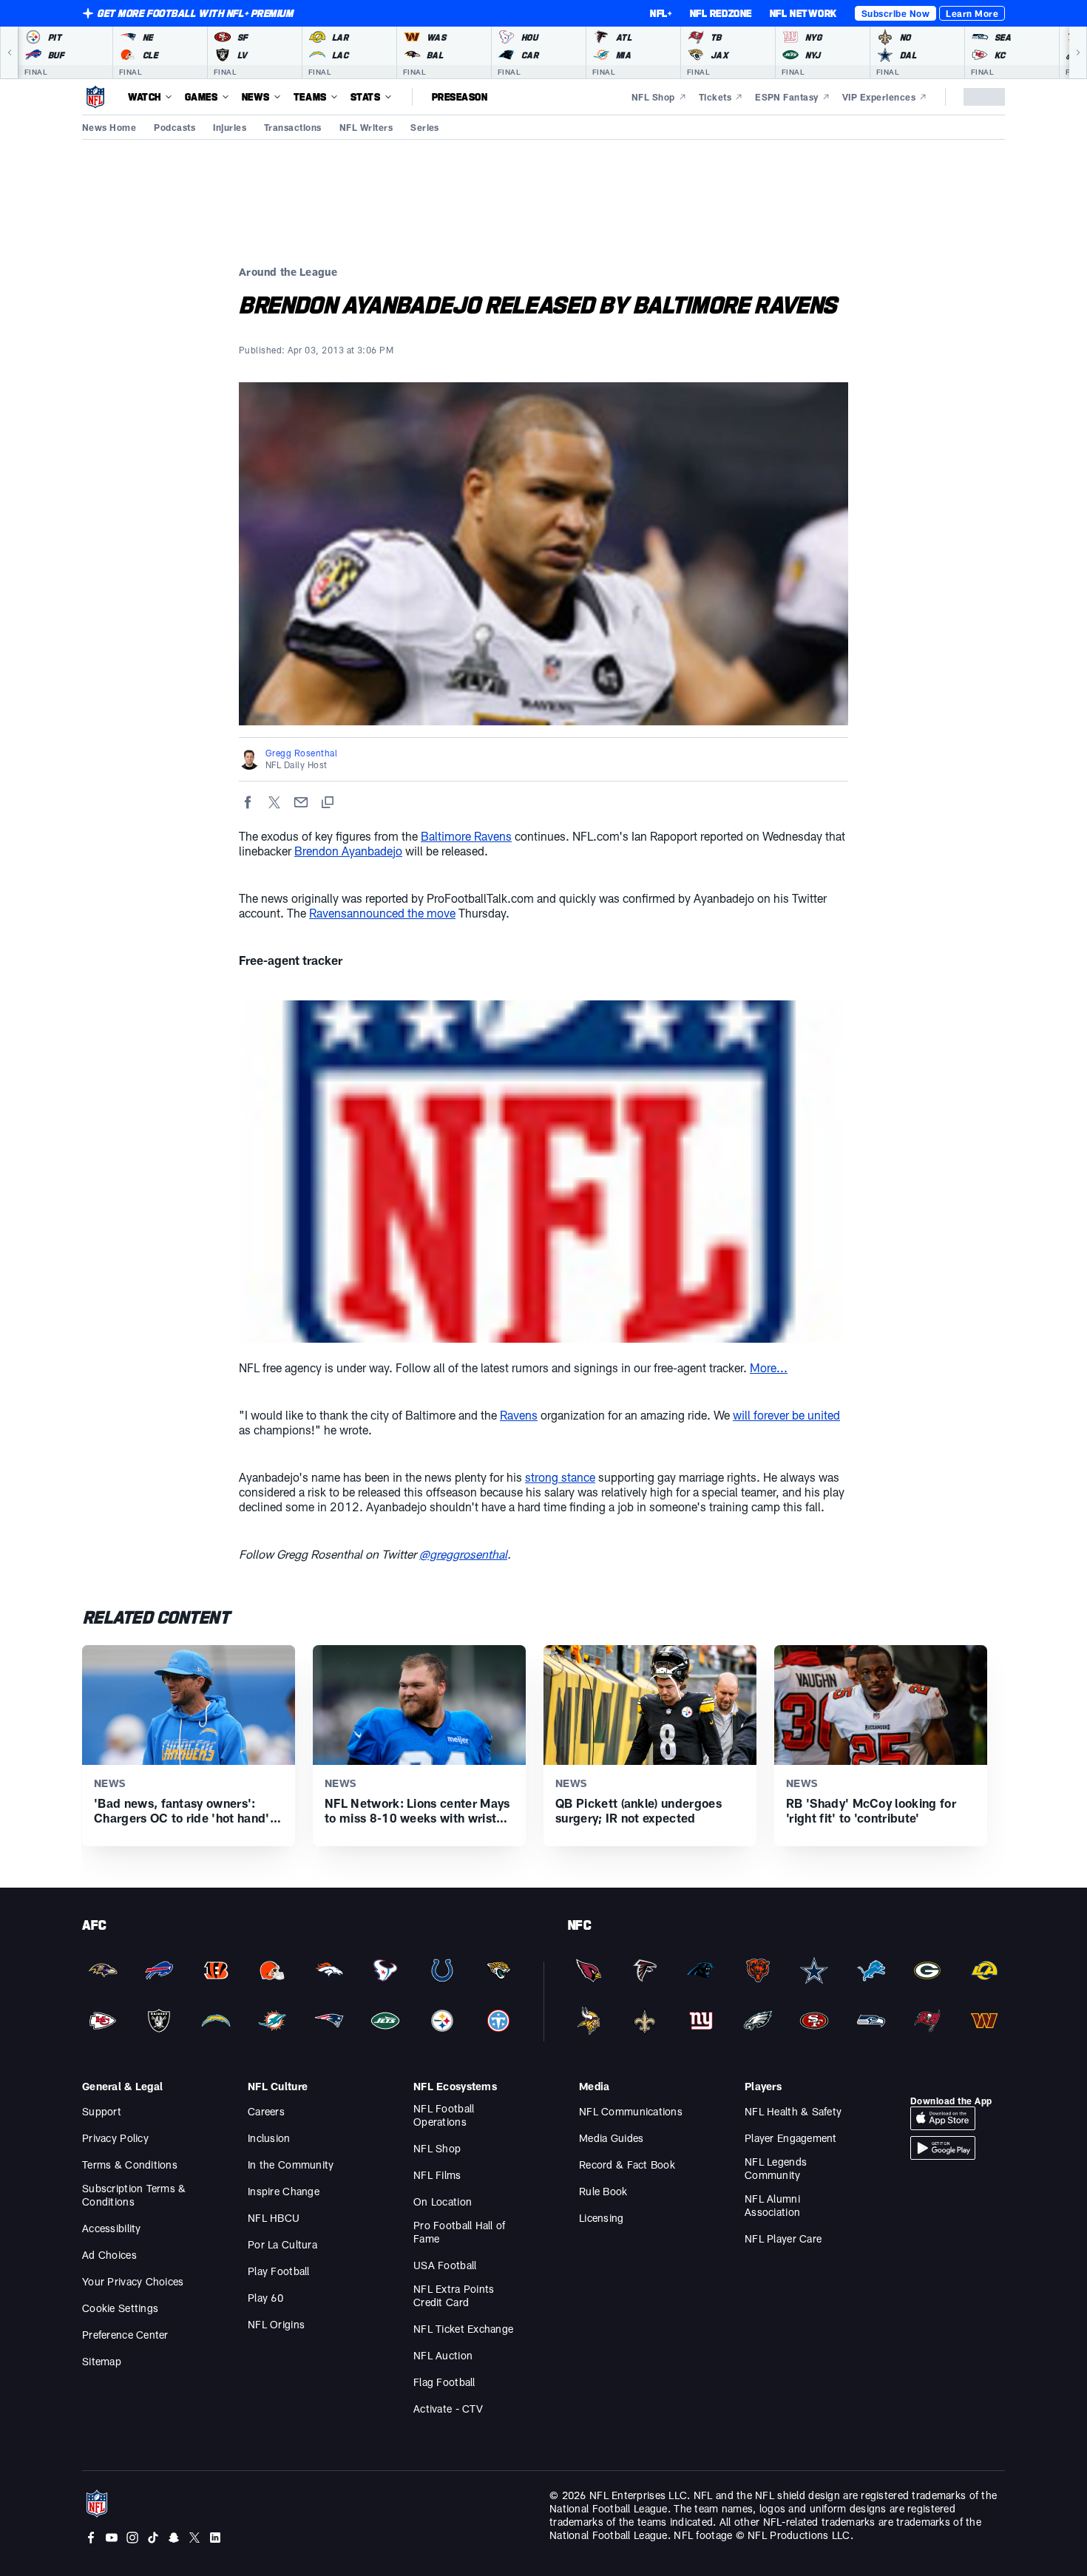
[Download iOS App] (943, 2118)
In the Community (291, 2165)
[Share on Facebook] (248, 802)
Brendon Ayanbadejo (348, 851)
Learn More (972, 13)
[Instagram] (132, 2538)
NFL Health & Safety (793, 2111)
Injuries (230, 127)
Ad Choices (109, 2255)
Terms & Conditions (130, 2165)
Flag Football (444, 2382)
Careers (266, 2111)
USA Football (445, 2265)
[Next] (1078, 52)
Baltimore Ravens (466, 836)
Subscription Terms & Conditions (134, 2195)
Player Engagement (791, 2138)
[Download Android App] (943, 2148)
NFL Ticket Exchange (463, 2329)
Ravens (328, 913)
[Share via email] (301, 802)
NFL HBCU (274, 2218)
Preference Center (125, 2335)
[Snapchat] (174, 2538)
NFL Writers (366, 127)
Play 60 (265, 2298)
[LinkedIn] (215, 2538)
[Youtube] (112, 2538)
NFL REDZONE (721, 13)
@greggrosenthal (463, 1554)
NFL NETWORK (803, 13)
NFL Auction (443, 2355)
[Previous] (9, 52)
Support (102, 2111)
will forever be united (786, 1415)
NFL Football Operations (444, 2115)
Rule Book (603, 2191)
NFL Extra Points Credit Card (454, 2295)
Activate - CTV (448, 2409)
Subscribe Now (895, 13)
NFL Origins (276, 2324)
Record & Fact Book (627, 2165)
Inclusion (269, 2138)
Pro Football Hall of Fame (460, 2232)
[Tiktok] (153, 2538)
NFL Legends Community (776, 2168)
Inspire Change (284, 2191)
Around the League (288, 272)
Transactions (293, 127)
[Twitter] (194, 2538)
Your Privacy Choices (133, 2281)
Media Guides (611, 2138)
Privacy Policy (115, 2138)
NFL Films (437, 2175)
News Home (109, 127)
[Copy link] (328, 802)
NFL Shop (437, 2148)
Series (425, 127)
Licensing (602, 2218)
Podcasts (175, 127)
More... (769, 1367)
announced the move (401, 913)
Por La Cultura (282, 2244)
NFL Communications (631, 2111)
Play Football (279, 2271)
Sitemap (102, 2361)
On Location (443, 2202)
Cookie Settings (120, 2308)
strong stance (560, 1477)
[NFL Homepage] (95, 97)
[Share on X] (274, 802)
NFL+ (661, 13)
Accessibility (112, 2228)
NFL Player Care (783, 2238)
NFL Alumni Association (772, 2205)
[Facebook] (91, 2538)
